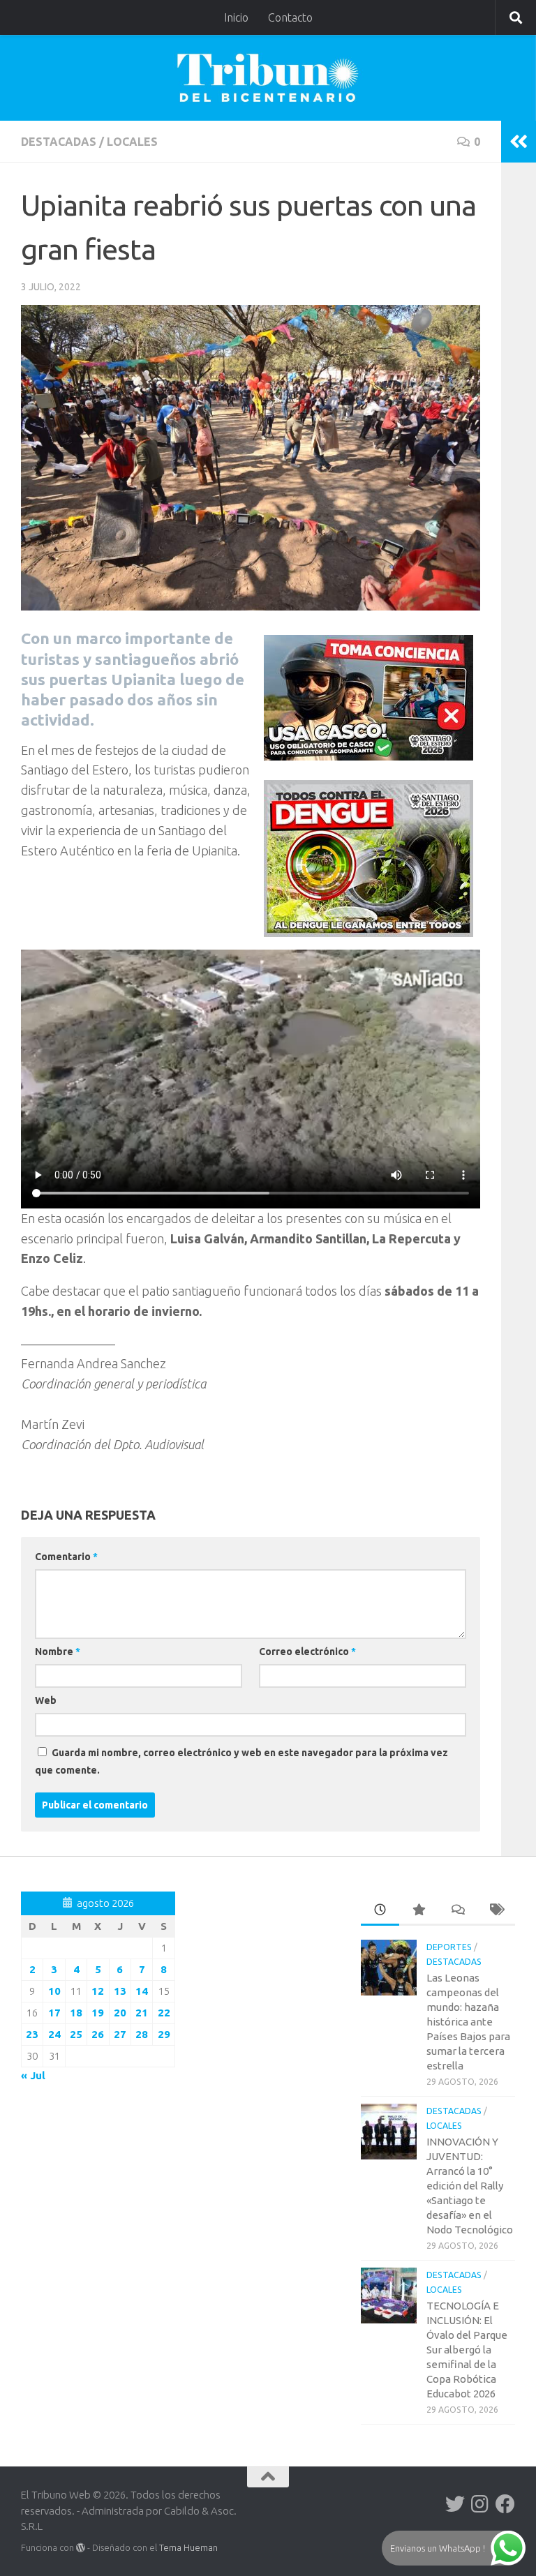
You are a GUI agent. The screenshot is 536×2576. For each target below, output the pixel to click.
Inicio (236, 17)
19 (98, 2013)
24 (54, 2034)
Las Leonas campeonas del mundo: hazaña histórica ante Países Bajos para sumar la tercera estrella (468, 2022)
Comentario (66, 1557)
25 (76, 2034)
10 (54, 1991)
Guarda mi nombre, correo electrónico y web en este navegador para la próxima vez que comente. (241, 1761)
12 (98, 1991)
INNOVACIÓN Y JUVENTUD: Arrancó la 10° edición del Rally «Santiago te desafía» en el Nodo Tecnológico (470, 2186)
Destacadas (59, 142)
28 (142, 2034)
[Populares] (418, 1911)
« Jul (33, 2075)
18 (76, 2013)
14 (142, 1991)
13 (120, 1991)
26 (98, 2034)
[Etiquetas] (496, 1911)
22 (164, 2013)
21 (142, 2013)
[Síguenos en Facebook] (505, 2504)
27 (120, 2034)
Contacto (290, 17)
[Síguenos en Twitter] (455, 2504)
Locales (132, 142)
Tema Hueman (188, 2547)
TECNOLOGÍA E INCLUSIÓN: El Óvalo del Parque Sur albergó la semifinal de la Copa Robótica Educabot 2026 (467, 2350)
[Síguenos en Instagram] (480, 2504)
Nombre (58, 1652)
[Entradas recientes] (380, 1911)
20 (120, 2013)
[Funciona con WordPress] (81, 2548)
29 (164, 2034)
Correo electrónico (307, 1652)
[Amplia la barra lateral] (519, 142)
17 (54, 2013)
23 (32, 2034)
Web (46, 1700)
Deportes (449, 1947)
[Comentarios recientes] (457, 1911)
